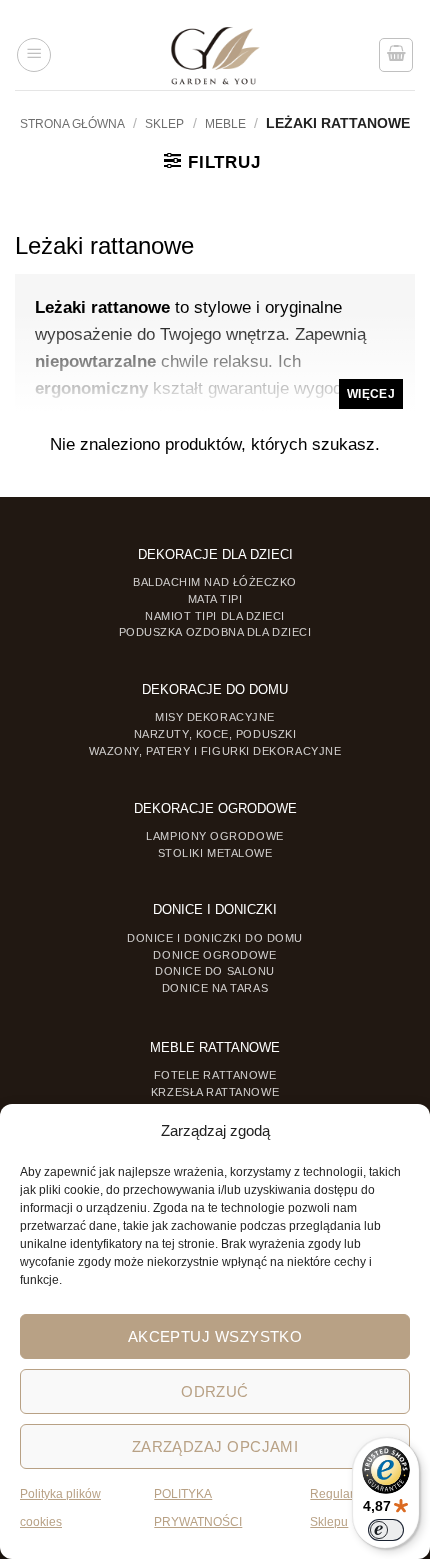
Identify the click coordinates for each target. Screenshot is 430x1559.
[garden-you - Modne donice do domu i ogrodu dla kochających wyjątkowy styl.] (215, 55)
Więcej (371, 394)
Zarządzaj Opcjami (215, 1446)
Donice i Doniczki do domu (215, 938)
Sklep (164, 124)
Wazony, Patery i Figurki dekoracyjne (215, 751)
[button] (34, 55)
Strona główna (72, 124)
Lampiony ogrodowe (214, 836)
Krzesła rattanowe (215, 1092)
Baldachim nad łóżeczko (215, 582)
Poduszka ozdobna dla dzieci (215, 632)
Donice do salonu (215, 971)
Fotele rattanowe (215, 1075)
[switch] (386, 1530)
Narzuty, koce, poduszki (215, 734)
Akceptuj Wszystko (215, 1336)
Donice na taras (215, 988)
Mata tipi (215, 599)
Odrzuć (215, 1391)
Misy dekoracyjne (215, 717)
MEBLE (225, 124)
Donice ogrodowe (214, 955)
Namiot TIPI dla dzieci (215, 616)
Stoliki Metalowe (215, 853)
